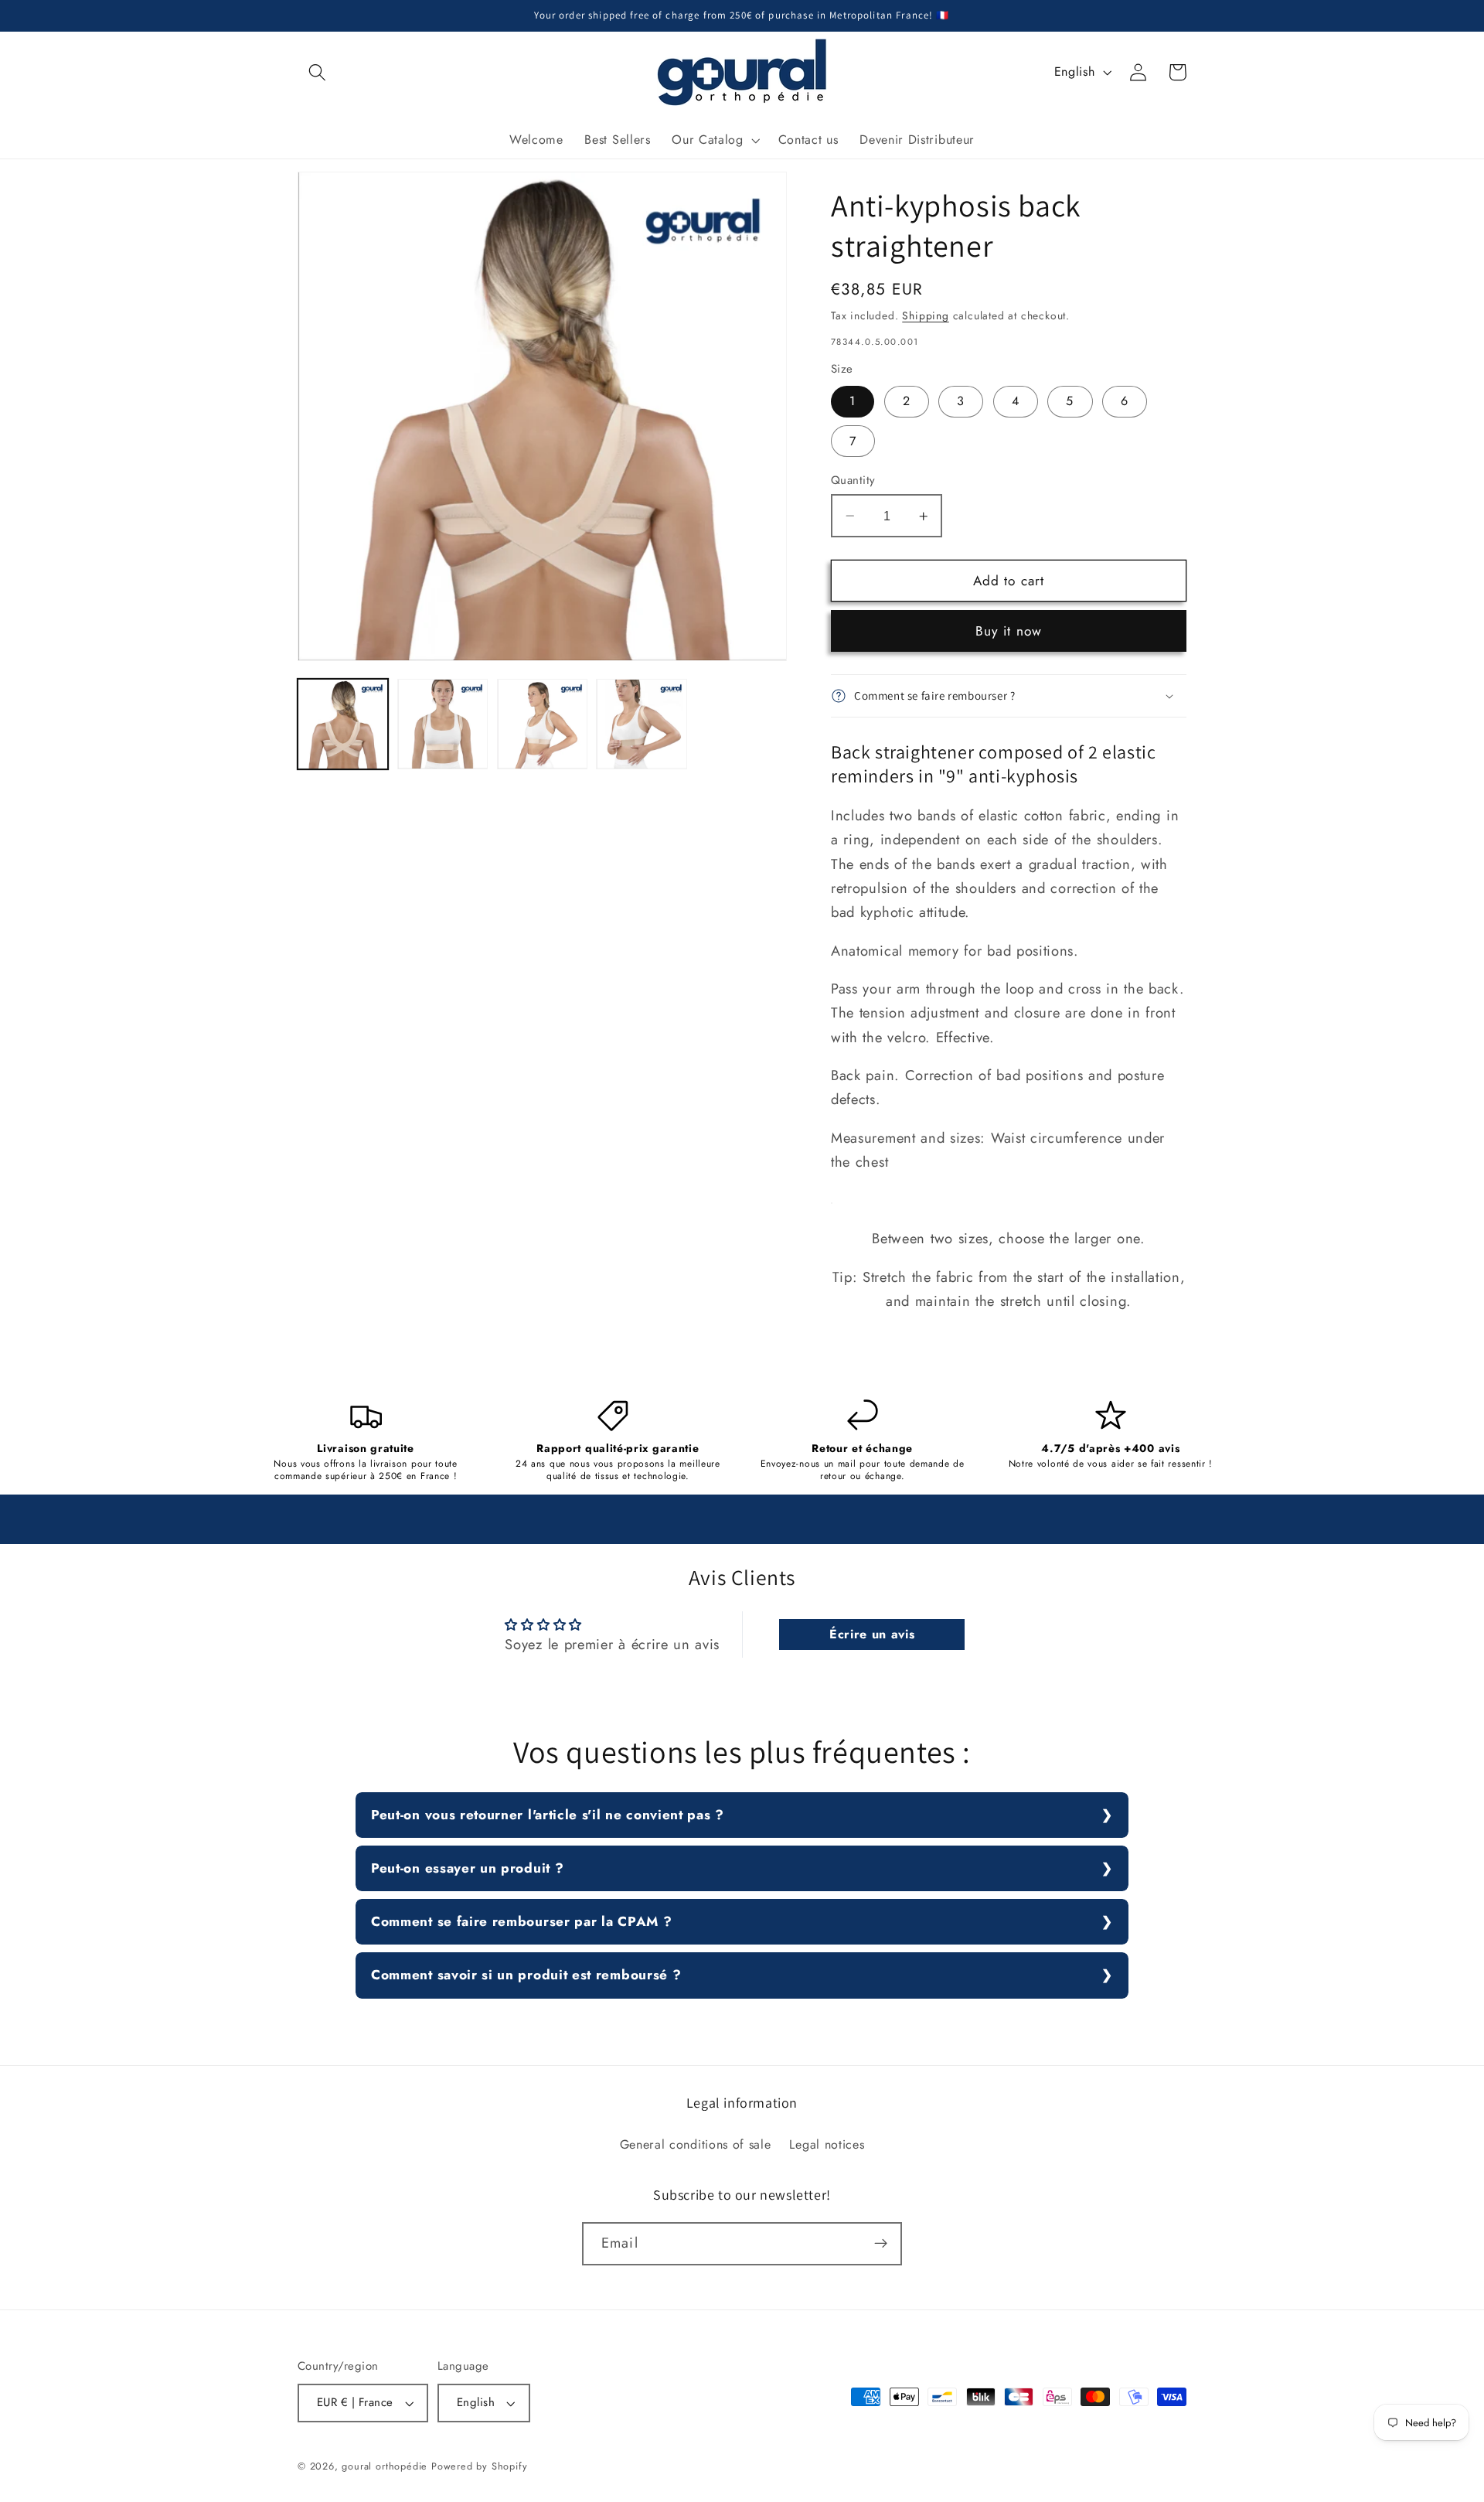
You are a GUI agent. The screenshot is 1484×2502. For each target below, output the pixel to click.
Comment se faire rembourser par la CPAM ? (521, 1921)
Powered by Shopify (480, 2466)
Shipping (925, 315)
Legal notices (827, 2144)
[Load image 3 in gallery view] (542, 724)
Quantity (853, 481)
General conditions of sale (696, 2144)
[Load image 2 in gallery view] (442, 724)
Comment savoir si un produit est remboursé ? (526, 1975)
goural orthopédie (385, 2466)
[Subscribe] (881, 2244)
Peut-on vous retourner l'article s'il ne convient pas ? (548, 1815)
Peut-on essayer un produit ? (467, 1868)
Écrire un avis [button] (872, 1634)
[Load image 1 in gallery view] (343, 724)
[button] (317, 72)
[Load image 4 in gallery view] (641, 724)
